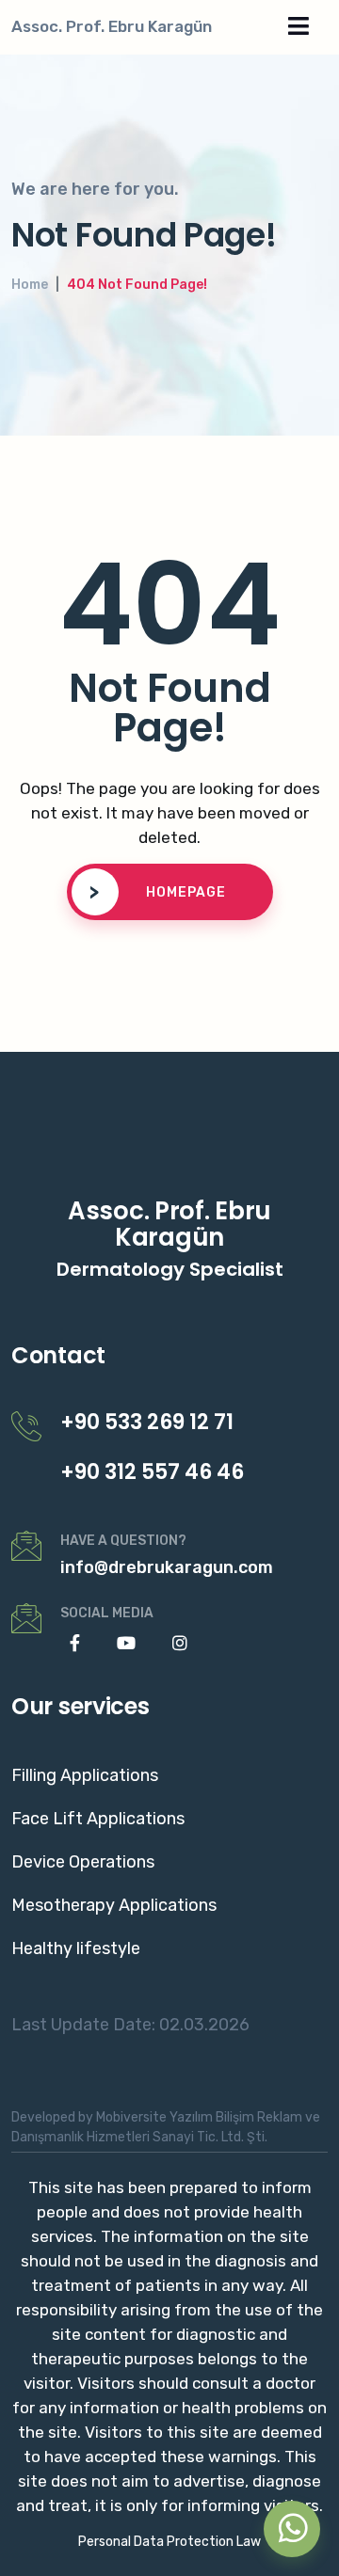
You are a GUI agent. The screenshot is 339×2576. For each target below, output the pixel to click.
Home (30, 285)
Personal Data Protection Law (169, 2542)
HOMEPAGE (158, 892)
